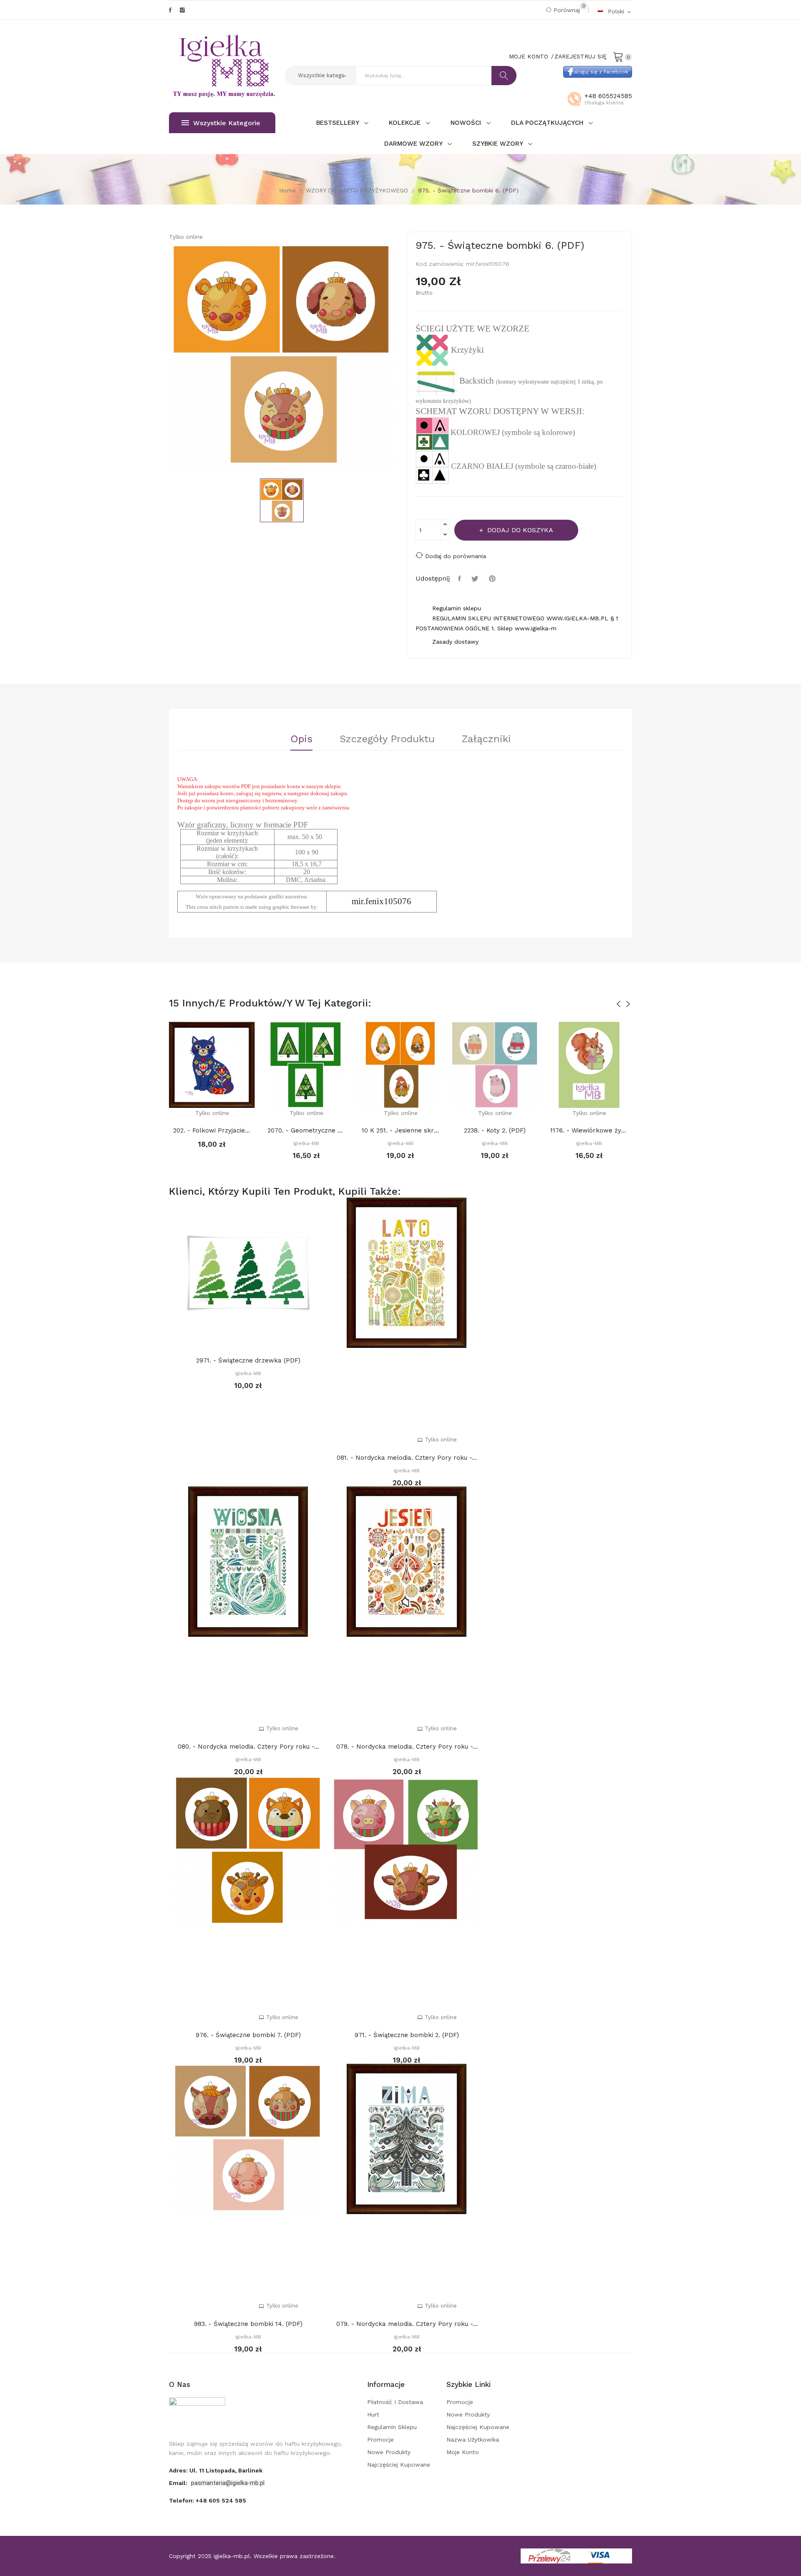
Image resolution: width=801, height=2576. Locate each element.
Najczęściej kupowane (399, 2465)
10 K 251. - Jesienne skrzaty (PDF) (400, 1130)
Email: (179, 2483)
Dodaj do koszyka (520, 530)
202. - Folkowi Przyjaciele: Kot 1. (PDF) (212, 1130)
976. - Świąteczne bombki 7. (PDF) (248, 2035)
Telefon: (208, 2500)
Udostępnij (461, 579)
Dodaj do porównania (456, 556)
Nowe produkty (389, 2452)
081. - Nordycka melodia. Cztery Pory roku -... (407, 1458)
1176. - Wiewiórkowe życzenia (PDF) (589, 1130)
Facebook (170, 10)
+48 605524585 (608, 96)
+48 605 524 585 (221, 2500)
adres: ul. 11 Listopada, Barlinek (216, 2470)
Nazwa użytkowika (473, 2439)
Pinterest (493, 579)
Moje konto (463, 2452)
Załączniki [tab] (486, 739)
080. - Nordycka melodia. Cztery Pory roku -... (248, 1747)
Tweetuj (476, 579)
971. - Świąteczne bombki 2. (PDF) (407, 2035)
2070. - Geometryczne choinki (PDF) (306, 1130)
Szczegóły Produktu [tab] (387, 739)
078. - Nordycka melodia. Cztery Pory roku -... (407, 1747)
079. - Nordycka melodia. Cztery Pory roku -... (407, 2324)
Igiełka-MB (306, 1143)
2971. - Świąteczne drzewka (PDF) (248, 1360)
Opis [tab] (301, 739)
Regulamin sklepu (392, 2427)
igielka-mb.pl (232, 2556)
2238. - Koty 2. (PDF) (495, 1130)
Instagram (182, 10)
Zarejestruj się (581, 56)
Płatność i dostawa (395, 2402)
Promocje (380, 2439)
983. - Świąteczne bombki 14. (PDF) (248, 2324)
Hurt (373, 2414)
